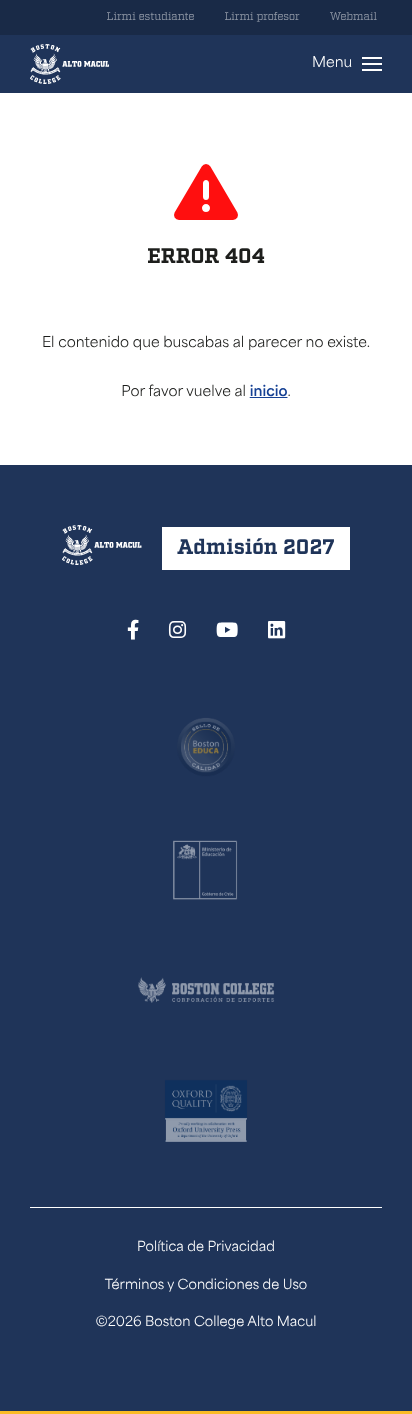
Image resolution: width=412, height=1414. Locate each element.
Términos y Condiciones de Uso (206, 1286)
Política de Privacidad (206, 1248)
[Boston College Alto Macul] (69, 64)
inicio (269, 392)
